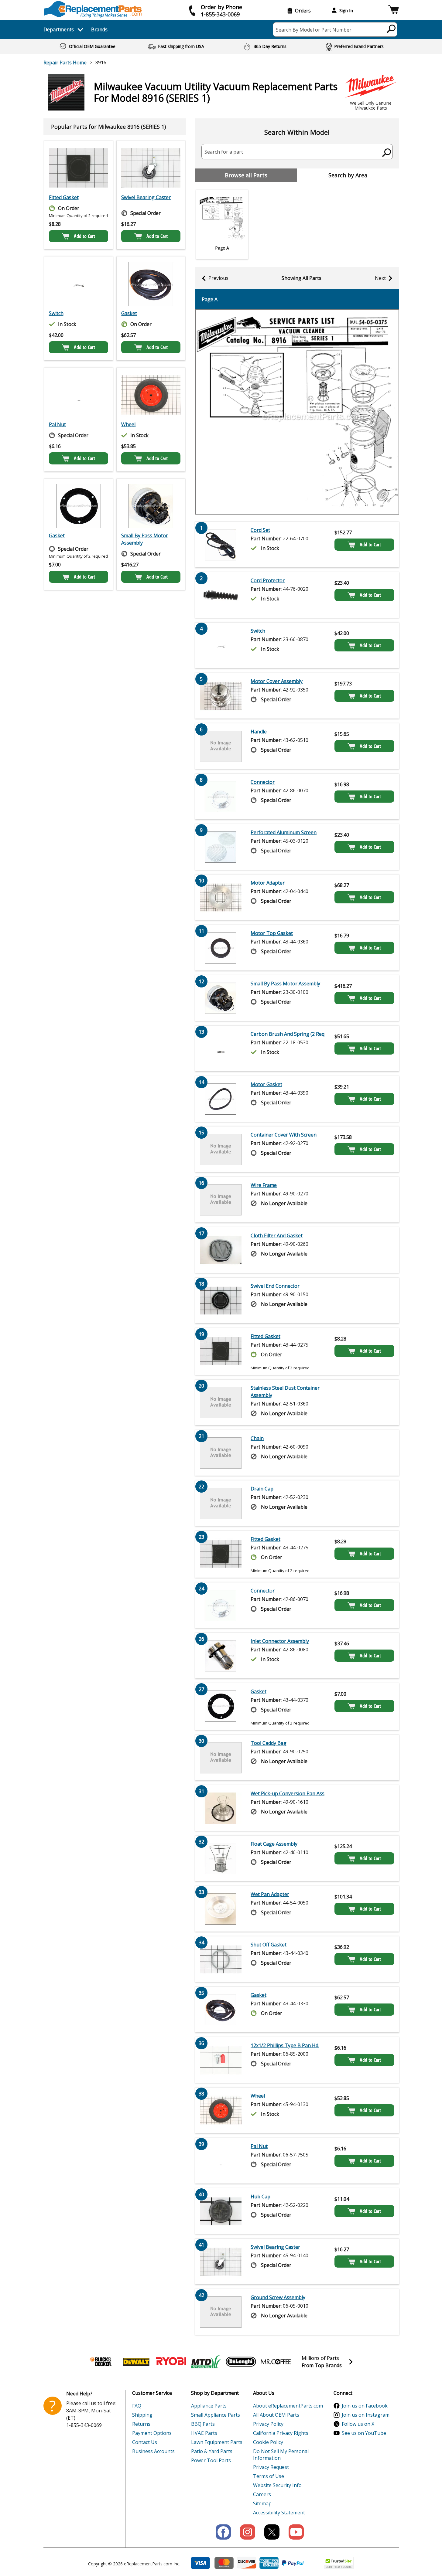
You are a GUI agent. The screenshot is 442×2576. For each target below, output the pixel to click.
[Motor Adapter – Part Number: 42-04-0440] (221, 897)
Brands (99, 29)
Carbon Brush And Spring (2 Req (288, 1034)
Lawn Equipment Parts (217, 2442)
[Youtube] (296, 2532)
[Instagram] (248, 2532)
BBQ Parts (203, 2424)
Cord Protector (268, 580)
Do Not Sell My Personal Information (281, 2455)
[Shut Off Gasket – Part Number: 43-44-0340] (221, 1959)
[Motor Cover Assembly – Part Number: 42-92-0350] (221, 696)
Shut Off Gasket (269, 1945)
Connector (263, 782)
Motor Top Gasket (272, 933)
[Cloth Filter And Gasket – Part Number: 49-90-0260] (221, 1250)
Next (380, 278)
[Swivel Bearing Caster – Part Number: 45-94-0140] (151, 168)
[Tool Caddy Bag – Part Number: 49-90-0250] (221, 1758)
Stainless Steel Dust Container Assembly (285, 1392)
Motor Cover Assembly (277, 681)
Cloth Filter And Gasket (277, 1235)
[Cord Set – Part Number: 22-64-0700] (221, 545)
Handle (259, 732)
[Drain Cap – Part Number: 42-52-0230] (221, 1503)
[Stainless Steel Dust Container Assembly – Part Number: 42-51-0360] (221, 1402)
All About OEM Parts (276, 2415)
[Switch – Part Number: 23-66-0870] (79, 284)
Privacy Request (271, 2467)
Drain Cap (262, 1489)
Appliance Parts (209, 2406)
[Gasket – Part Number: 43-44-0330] (151, 284)
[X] (272, 2532)
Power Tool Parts (211, 2460)
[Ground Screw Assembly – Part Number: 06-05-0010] (221, 2312)
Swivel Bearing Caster (146, 197)
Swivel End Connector (275, 1286)
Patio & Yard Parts (212, 2451)
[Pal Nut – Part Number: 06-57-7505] (79, 395)
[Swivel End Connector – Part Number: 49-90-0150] (221, 1300)
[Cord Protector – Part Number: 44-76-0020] (221, 595)
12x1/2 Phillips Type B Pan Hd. (285, 2045)
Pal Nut (57, 424)
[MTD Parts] (206, 2362)
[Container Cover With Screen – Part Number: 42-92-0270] (221, 1149)
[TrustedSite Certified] (339, 2563)
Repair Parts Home (65, 63)
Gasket (129, 313)
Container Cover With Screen (284, 1135)
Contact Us (145, 2442)
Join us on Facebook (365, 2406)
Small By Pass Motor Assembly (145, 539)
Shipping (142, 2415)
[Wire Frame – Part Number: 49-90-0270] (221, 1200)
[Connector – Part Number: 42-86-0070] (221, 797)
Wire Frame (264, 1185)
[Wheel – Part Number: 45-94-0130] (151, 395)
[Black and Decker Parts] (101, 2362)
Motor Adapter (268, 883)
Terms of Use (269, 2476)
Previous (218, 278)
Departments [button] (59, 29)
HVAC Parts (204, 2433)
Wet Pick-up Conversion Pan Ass (288, 1793)
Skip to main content (221, 32)
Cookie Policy (268, 2442)
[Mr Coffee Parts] (276, 2362)
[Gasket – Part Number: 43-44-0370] (79, 506)
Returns (141, 2424)
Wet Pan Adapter (270, 1894)
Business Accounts (153, 2451)
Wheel (128, 424)
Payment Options (152, 2433)
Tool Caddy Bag (269, 1743)
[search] (391, 29)
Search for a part (224, 152)
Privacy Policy (268, 2424)
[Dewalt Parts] (136, 2362)
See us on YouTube (364, 2433)
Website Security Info (277, 2485)
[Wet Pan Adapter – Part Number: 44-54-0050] (221, 1909)
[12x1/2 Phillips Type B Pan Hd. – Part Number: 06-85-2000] (221, 2060)
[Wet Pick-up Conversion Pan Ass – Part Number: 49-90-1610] (221, 1808)
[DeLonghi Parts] (241, 2362)
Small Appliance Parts (216, 2415)
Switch (56, 313)
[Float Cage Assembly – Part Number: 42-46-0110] (221, 1858)
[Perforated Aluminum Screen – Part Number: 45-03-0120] (221, 847)
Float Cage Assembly (274, 1844)
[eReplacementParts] (93, 9)
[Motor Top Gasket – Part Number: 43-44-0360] (221, 948)
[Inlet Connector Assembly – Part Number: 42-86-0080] (221, 1656)
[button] (394, 10)
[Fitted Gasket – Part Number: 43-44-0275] (79, 168)
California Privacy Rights (281, 2433)
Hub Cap (260, 2197)
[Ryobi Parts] (171, 2362)
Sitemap (262, 2503)
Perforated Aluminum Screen (284, 832)
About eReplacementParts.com (288, 2406)
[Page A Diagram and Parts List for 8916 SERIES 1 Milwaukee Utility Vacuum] (297, 412)
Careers (262, 2494)
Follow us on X (358, 2424)
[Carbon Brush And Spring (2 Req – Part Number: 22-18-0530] (221, 1048)
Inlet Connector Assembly (280, 1641)
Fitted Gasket (64, 197)
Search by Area (348, 175)
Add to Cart (84, 236)
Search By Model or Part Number (314, 30)
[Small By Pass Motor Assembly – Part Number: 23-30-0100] (151, 506)
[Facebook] (223, 2532)
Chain (257, 1438)
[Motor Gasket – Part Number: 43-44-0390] (221, 1099)
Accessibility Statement (279, 2513)
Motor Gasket (266, 1084)
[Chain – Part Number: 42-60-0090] (221, 1453)
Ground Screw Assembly (278, 2297)
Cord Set (260, 530)
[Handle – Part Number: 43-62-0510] (221, 746)
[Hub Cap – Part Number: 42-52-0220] (221, 2211)
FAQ (137, 2406)
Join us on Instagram (366, 2415)
